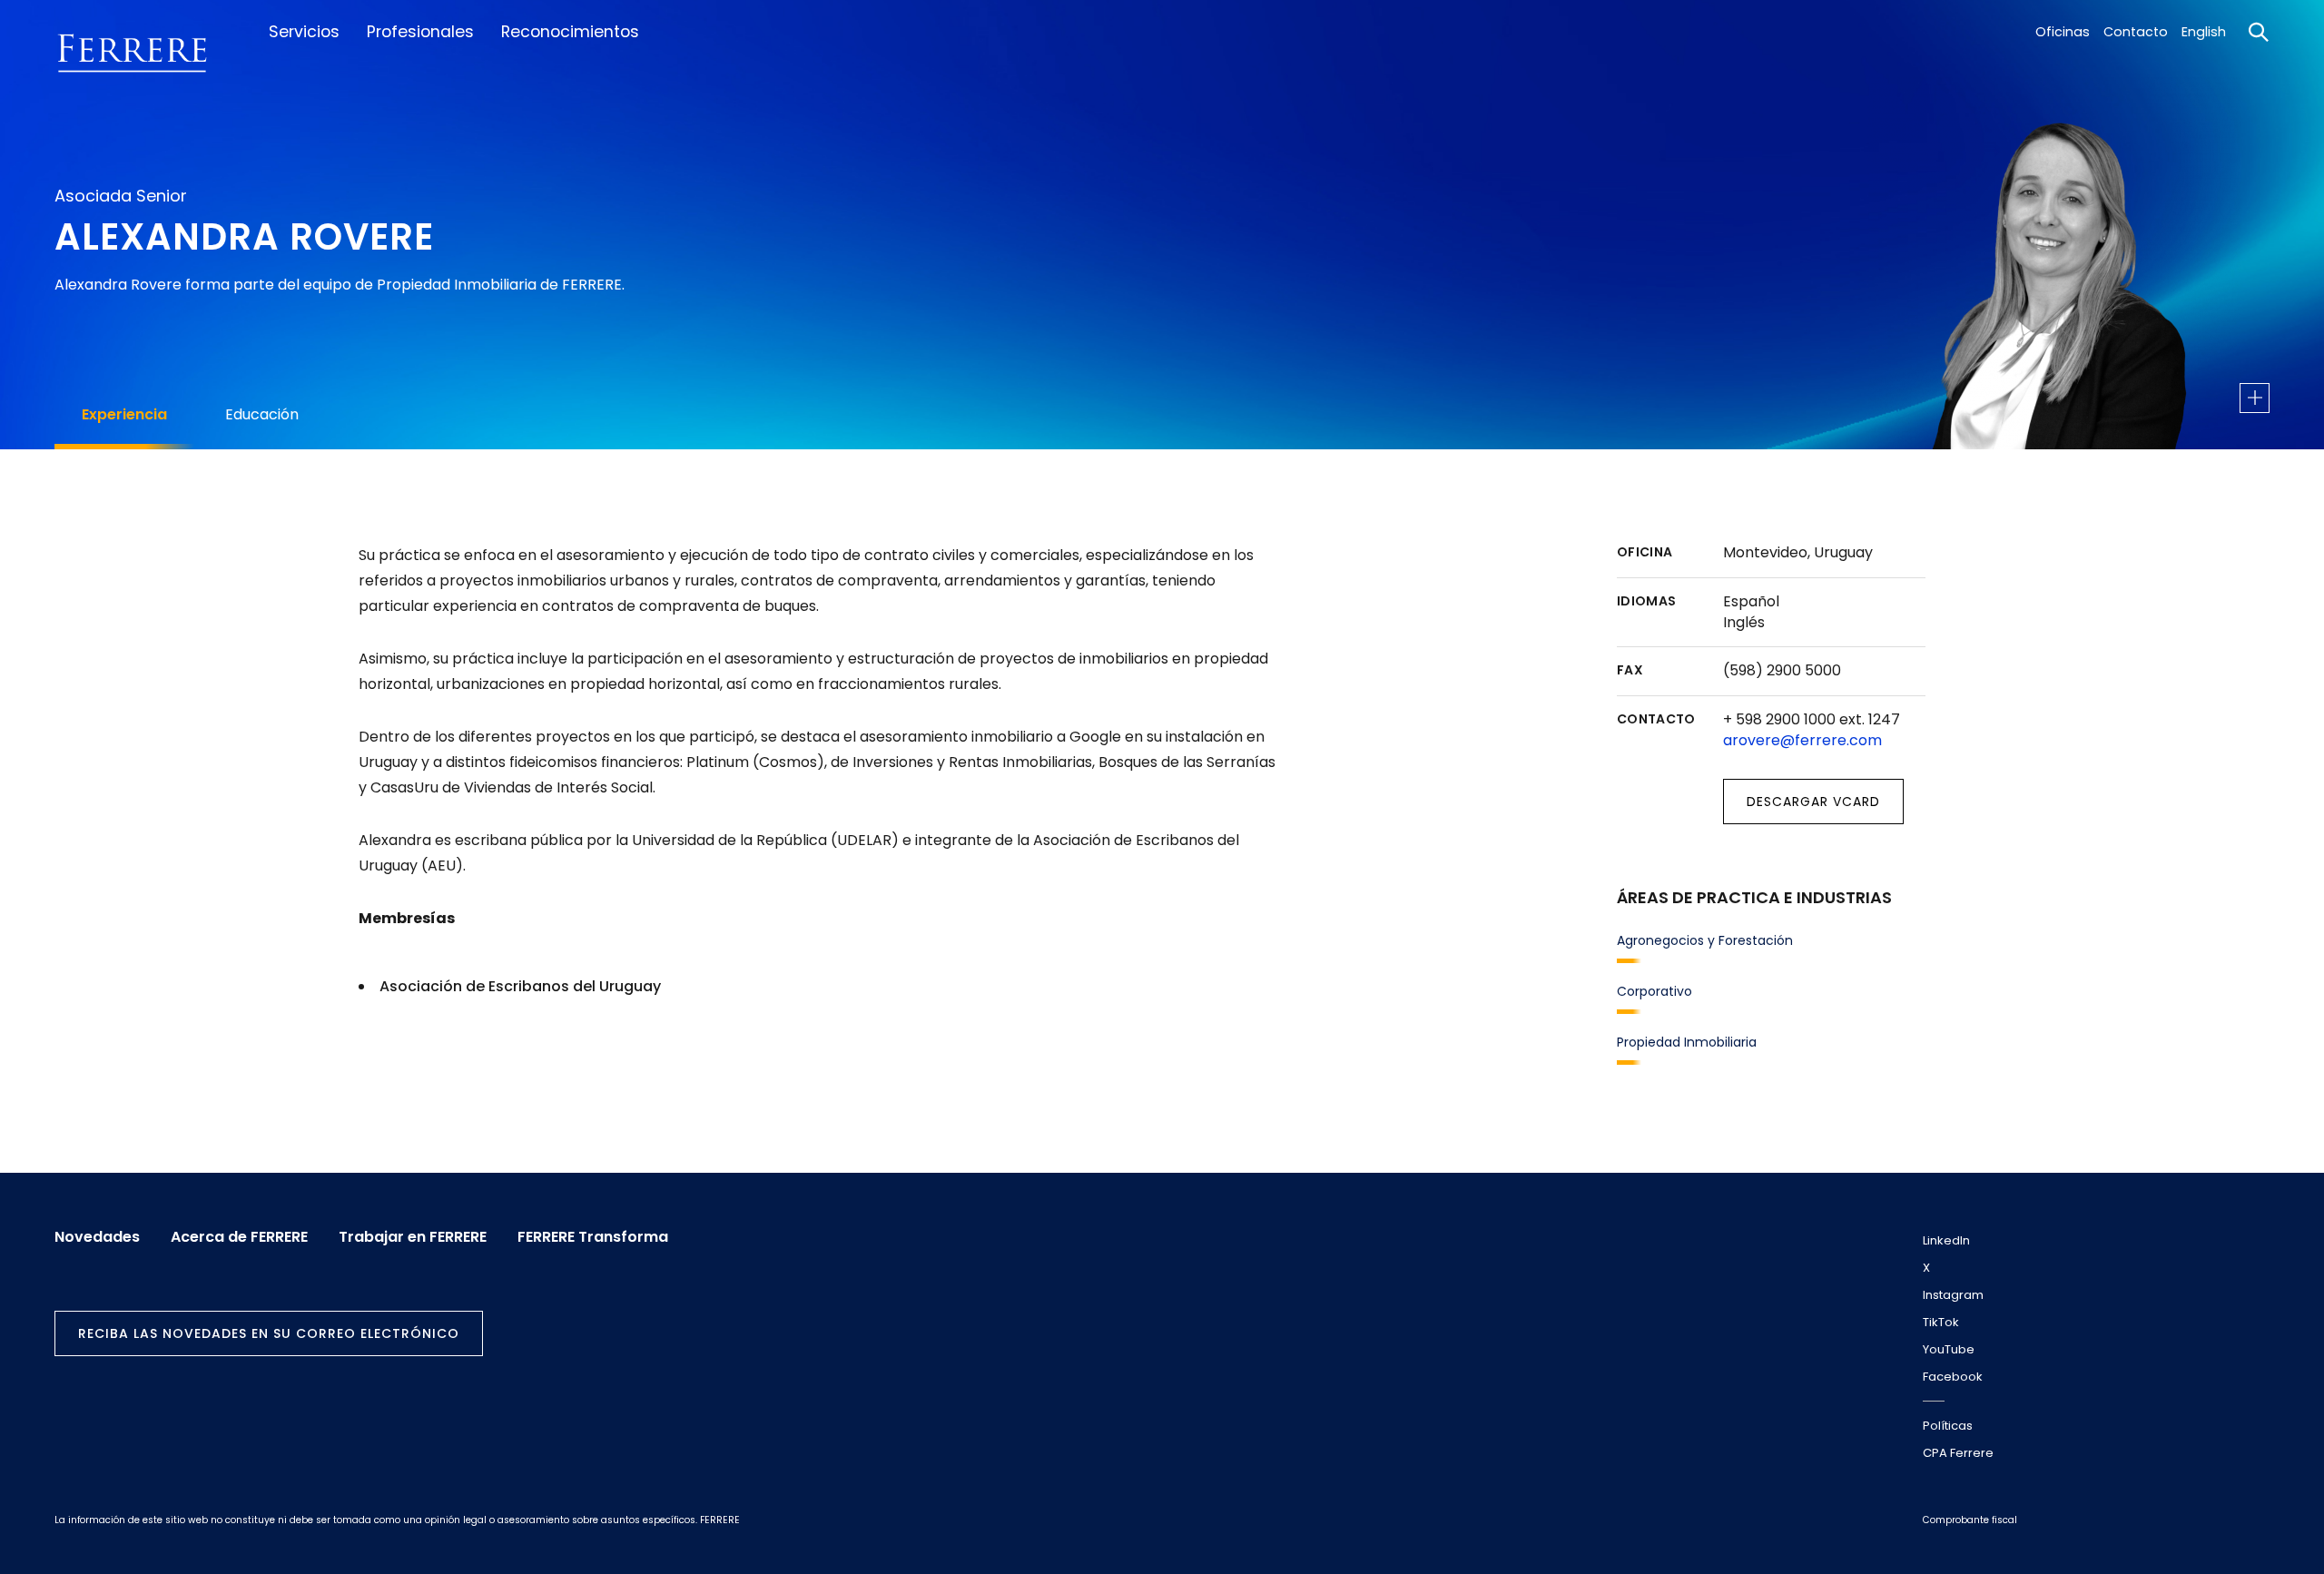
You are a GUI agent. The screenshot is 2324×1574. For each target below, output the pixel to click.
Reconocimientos (570, 32)
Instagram (1953, 1295)
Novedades (97, 1237)
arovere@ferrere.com (1802, 740)
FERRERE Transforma (593, 1237)
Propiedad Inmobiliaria (1687, 1042)
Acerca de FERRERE (239, 1237)
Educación (262, 414)
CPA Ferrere (1958, 1453)
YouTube (1949, 1349)
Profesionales (420, 32)
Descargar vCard (1813, 802)
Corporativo (1654, 991)
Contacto (2136, 32)
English (2204, 32)
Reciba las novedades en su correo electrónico (269, 1333)
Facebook (1953, 1377)
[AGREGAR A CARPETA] (2255, 398)
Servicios (304, 32)
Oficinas (2063, 32)
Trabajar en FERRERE (413, 1237)
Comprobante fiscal (1970, 1520)
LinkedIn (1946, 1240)
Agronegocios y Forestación (1705, 940)
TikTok (1941, 1322)
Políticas (1948, 1426)
